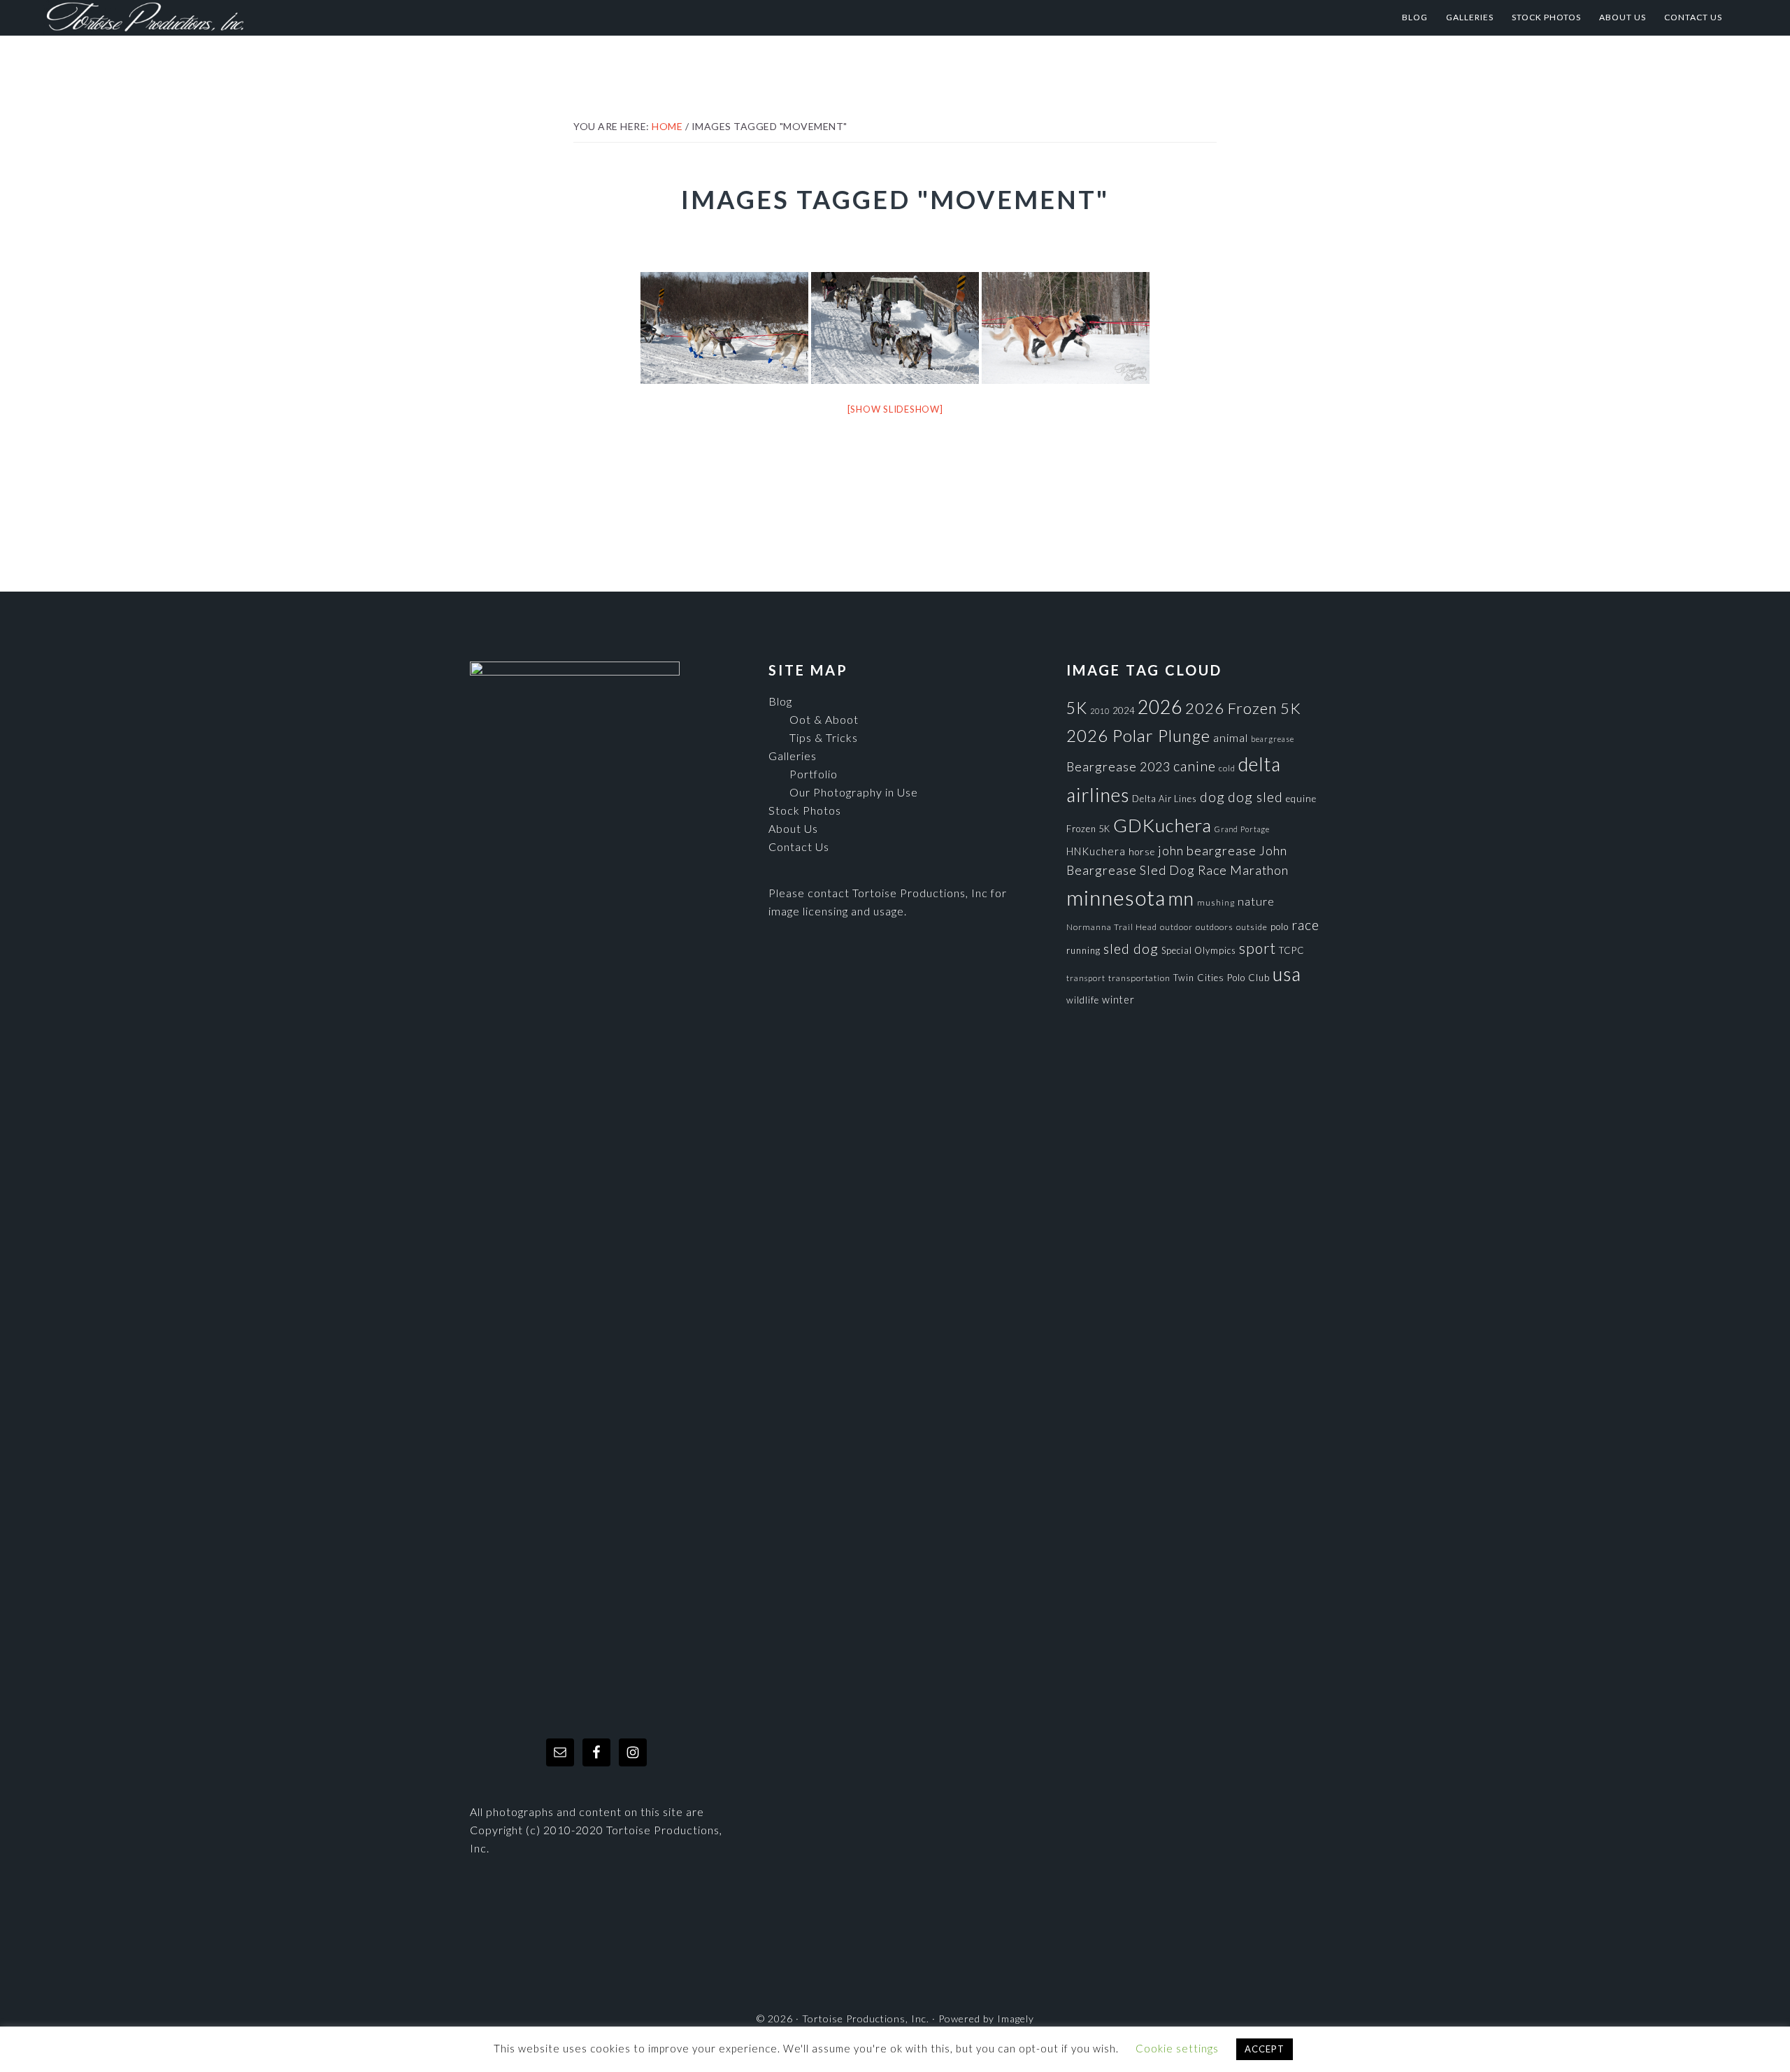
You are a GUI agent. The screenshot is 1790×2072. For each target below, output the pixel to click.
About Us (793, 828)
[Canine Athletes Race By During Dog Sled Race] (1066, 328)
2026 (1160, 707)
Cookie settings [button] (1177, 2048)
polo (1280, 927)
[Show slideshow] (895, 409)
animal (1231, 737)
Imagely (1016, 2019)
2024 (1124, 710)
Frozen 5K (1088, 829)
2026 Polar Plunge (1138, 735)
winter (1118, 1000)
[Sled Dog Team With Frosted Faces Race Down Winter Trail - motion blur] (895, 328)
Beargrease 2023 (1118, 766)
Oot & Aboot (824, 719)
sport (1258, 948)
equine (1301, 799)
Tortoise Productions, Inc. (182, 17)
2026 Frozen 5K (1243, 708)
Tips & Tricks (824, 737)
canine (1195, 766)
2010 (1100, 711)
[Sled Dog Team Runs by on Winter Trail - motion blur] (724, 328)
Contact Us (799, 846)
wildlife (1083, 1000)
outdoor (1176, 927)
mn (1181, 898)
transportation (1139, 978)
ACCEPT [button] (1265, 2049)
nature (1256, 901)
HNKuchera (1096, 851)
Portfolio (814, 774)
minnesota (1116, 898)
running (1083, 950)
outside (1252, 927)
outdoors (1215, 927)
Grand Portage (1242, 829)
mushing (1216, 902)
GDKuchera (1162, 825)
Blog (780, 701)
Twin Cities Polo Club (1222, 978)
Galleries (793, 756)
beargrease (1273, 739)
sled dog (1131, 949)
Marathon (1259, 870)
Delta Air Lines (1165, 799)
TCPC (1292, 950)
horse (1142, 852)
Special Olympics (1199, 950)
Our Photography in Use (854, 792)
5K (1077, 708)
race (1305, 925)
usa (1287, 974)
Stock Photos (805, 810)
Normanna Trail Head (1112, 927)
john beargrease (1207, 850)
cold (1227, 768)
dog (1212, 797)
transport (1086, 978)
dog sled (1255, 797)
